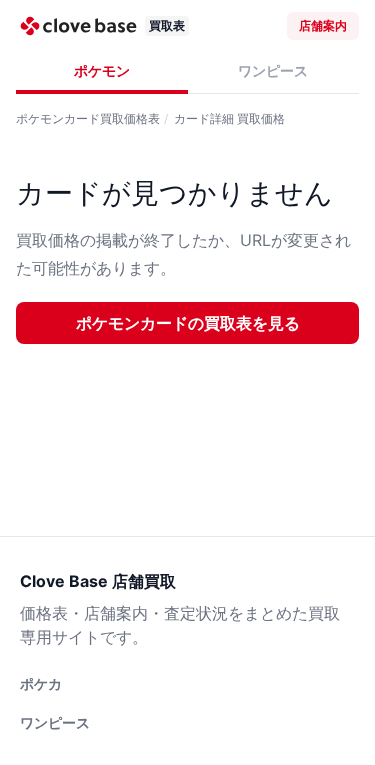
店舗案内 (323, 25)
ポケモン (102, 70)
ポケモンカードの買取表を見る (188, 323)
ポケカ (41, 683)
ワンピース (273, 70)
